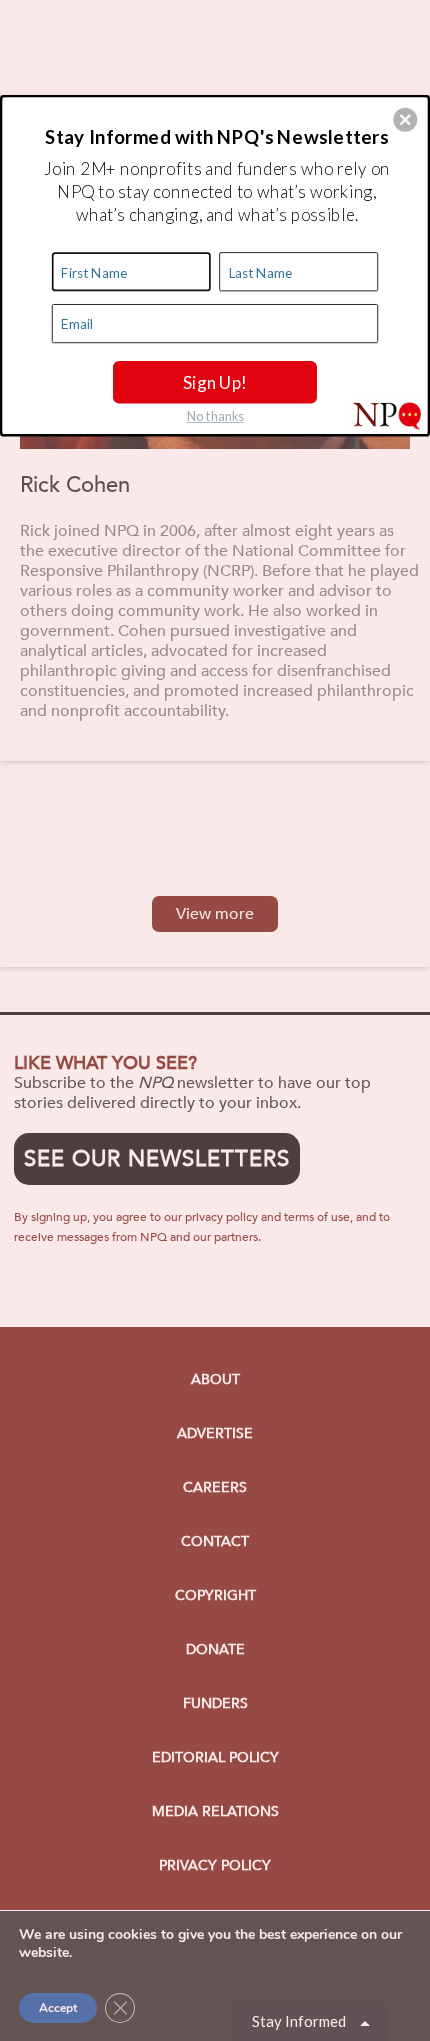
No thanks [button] (215, 415)
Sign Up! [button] (215, 381)
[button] (405, 119)
